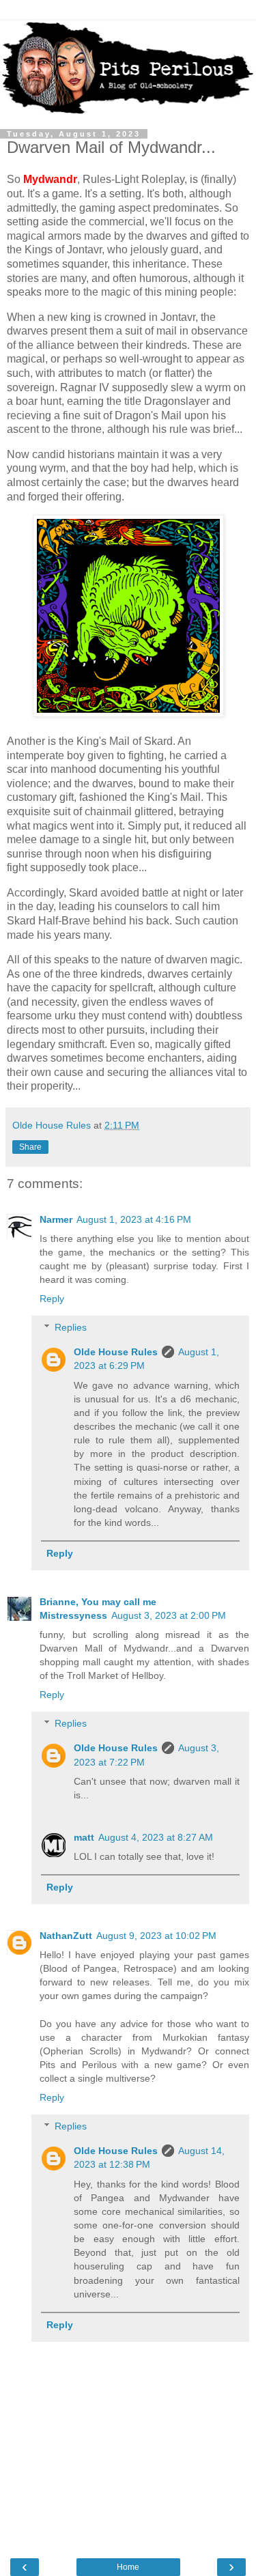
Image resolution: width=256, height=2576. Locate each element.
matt (84, 1837)
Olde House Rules (116, 1352)
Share (30, 1147)
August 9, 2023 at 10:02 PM (156, 1936)
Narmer (56, 1219)
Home (128, 2567)
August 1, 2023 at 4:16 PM (134, 1219)
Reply (52, 1299)
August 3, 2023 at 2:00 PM (169, 1615)
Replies (71, 1327)
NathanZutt (66, 1936)
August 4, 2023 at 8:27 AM (156, 1837)
